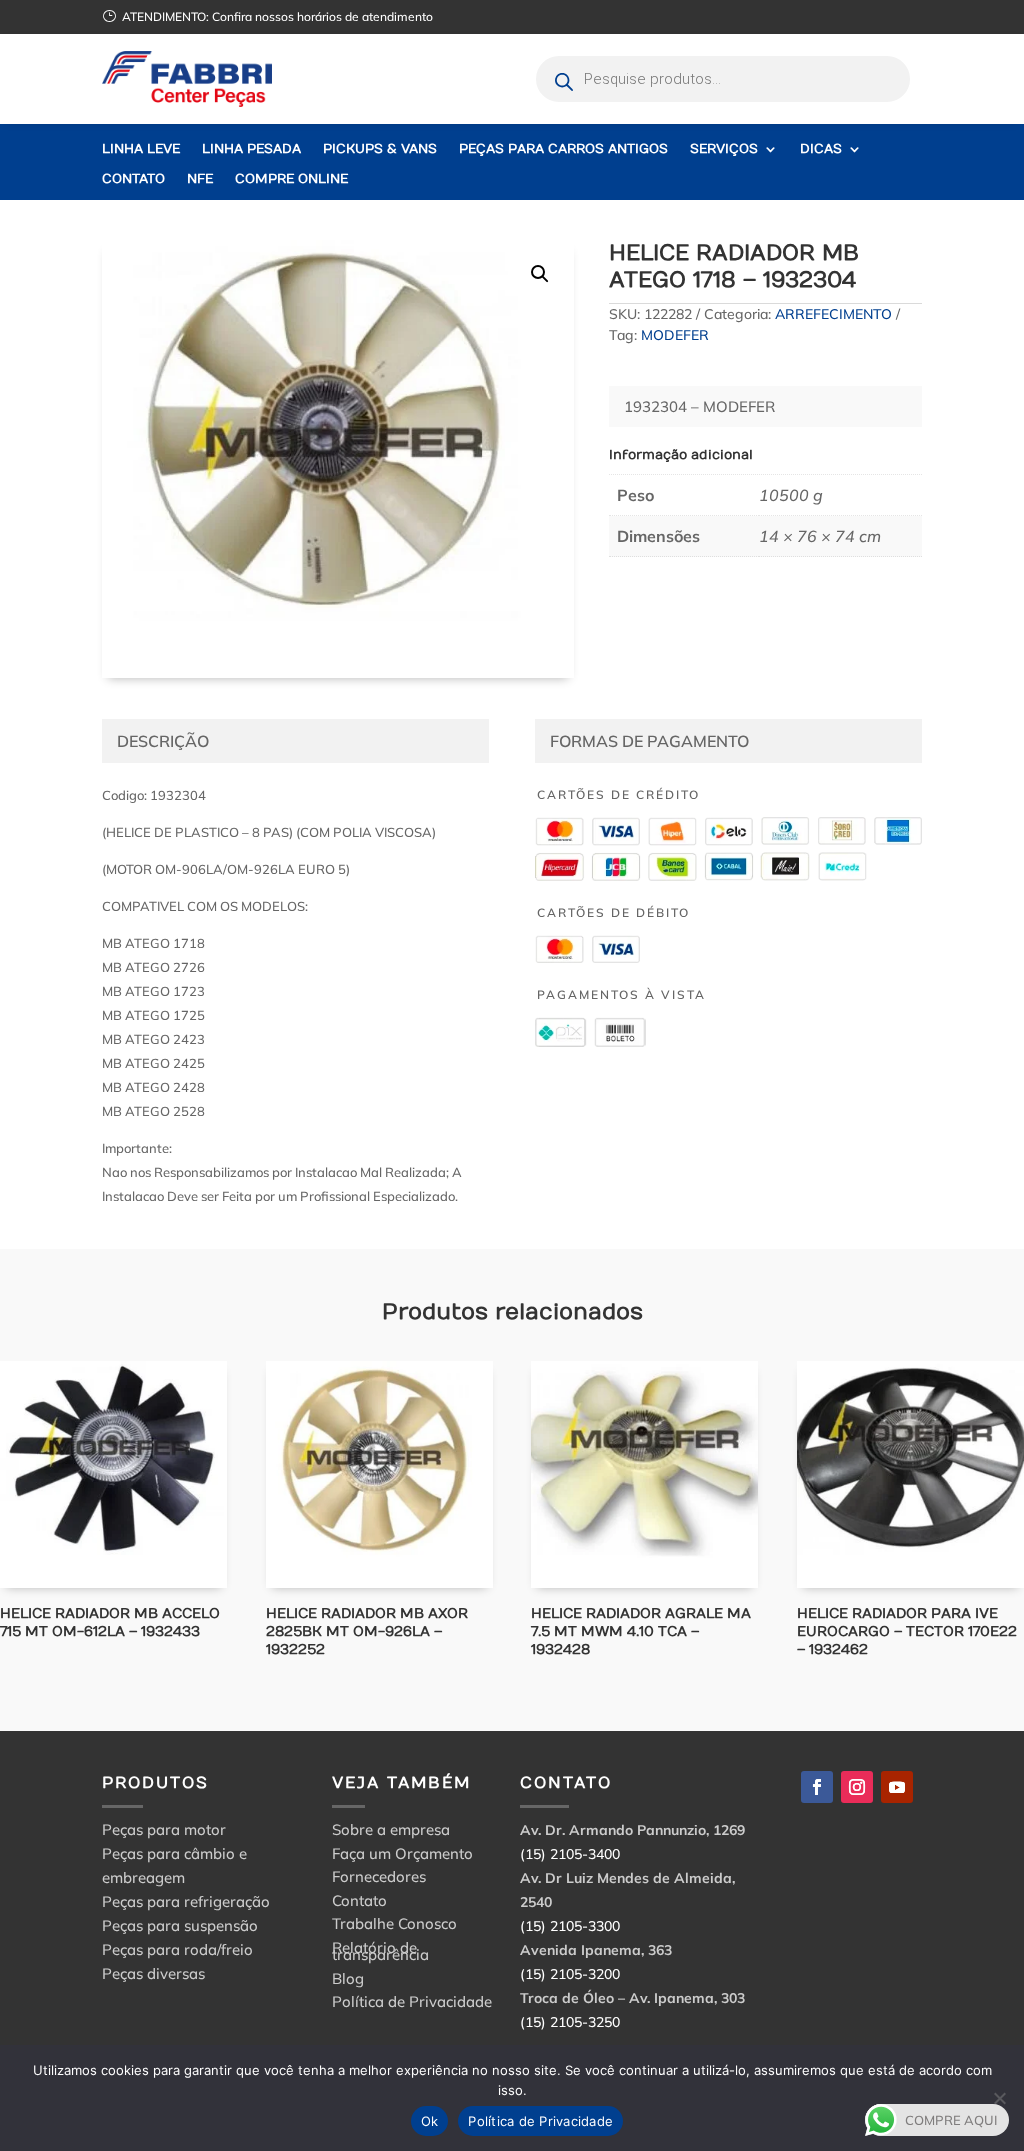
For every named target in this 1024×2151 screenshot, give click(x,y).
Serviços (724, 149)
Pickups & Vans (380, 149)
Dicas (821, 149)
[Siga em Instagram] (857, 1787)
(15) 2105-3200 (570, 1974)
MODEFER (675, 335)
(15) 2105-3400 (570, 1854)
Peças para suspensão (180, 1925)
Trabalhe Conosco (394, 1926)
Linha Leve (141, 149)
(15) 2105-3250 (570, 2022)
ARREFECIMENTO (833, 314)
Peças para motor (164, 1829)
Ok (430, 2121)
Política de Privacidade (412, 2004)
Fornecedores (379, 1879)
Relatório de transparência (380, 1954)
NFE (200, 179)
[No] (999, 2098)
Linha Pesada (251, 149)
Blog (348, 1981)
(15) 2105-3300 (570, 1926)
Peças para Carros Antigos (563, 149)
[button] (540, 274)
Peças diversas (153, 1973)
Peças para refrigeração (186, 1901)
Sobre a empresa (391, 1832)
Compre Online (291, 179)
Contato (133, 179)
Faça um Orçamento (402, 1856)
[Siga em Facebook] (817, 1787)
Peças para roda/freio (177, 1949)
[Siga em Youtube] (897, 1787)
